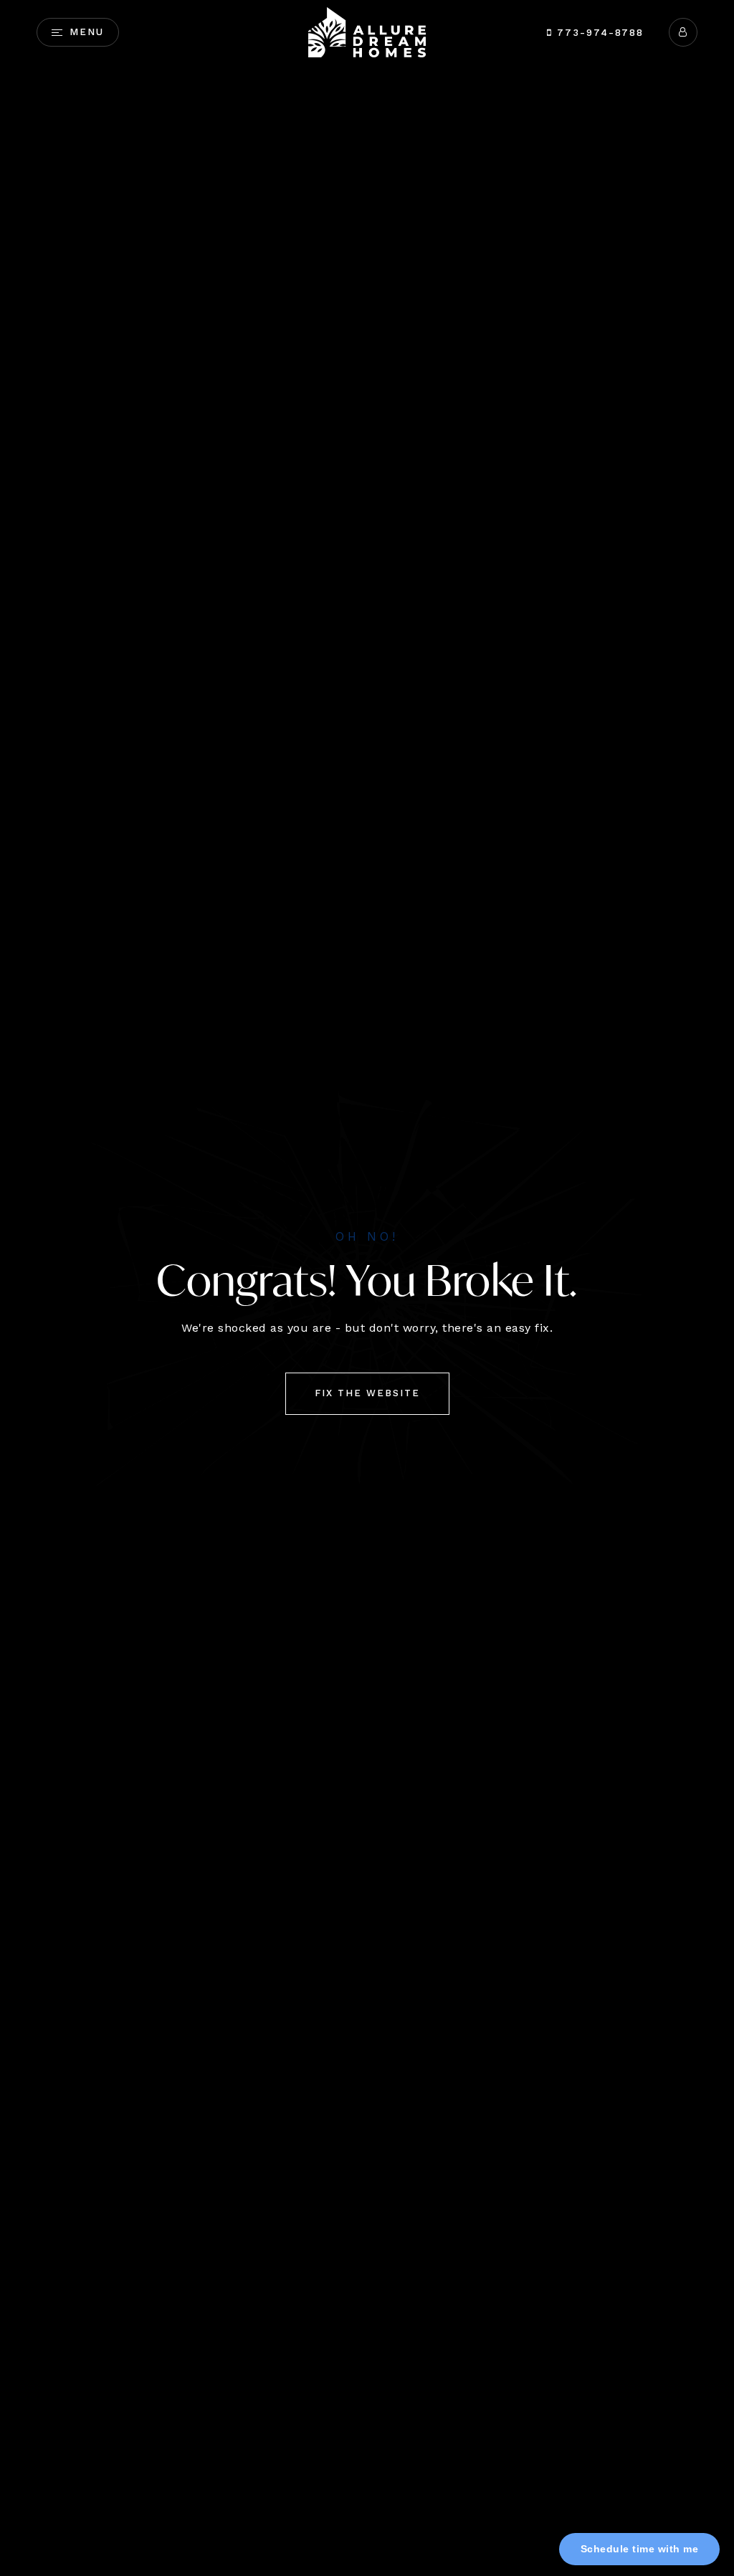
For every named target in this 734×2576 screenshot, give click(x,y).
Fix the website (367, 1393)
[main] (367, 1288)
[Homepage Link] (367, 31)
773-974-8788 (598, 33)
